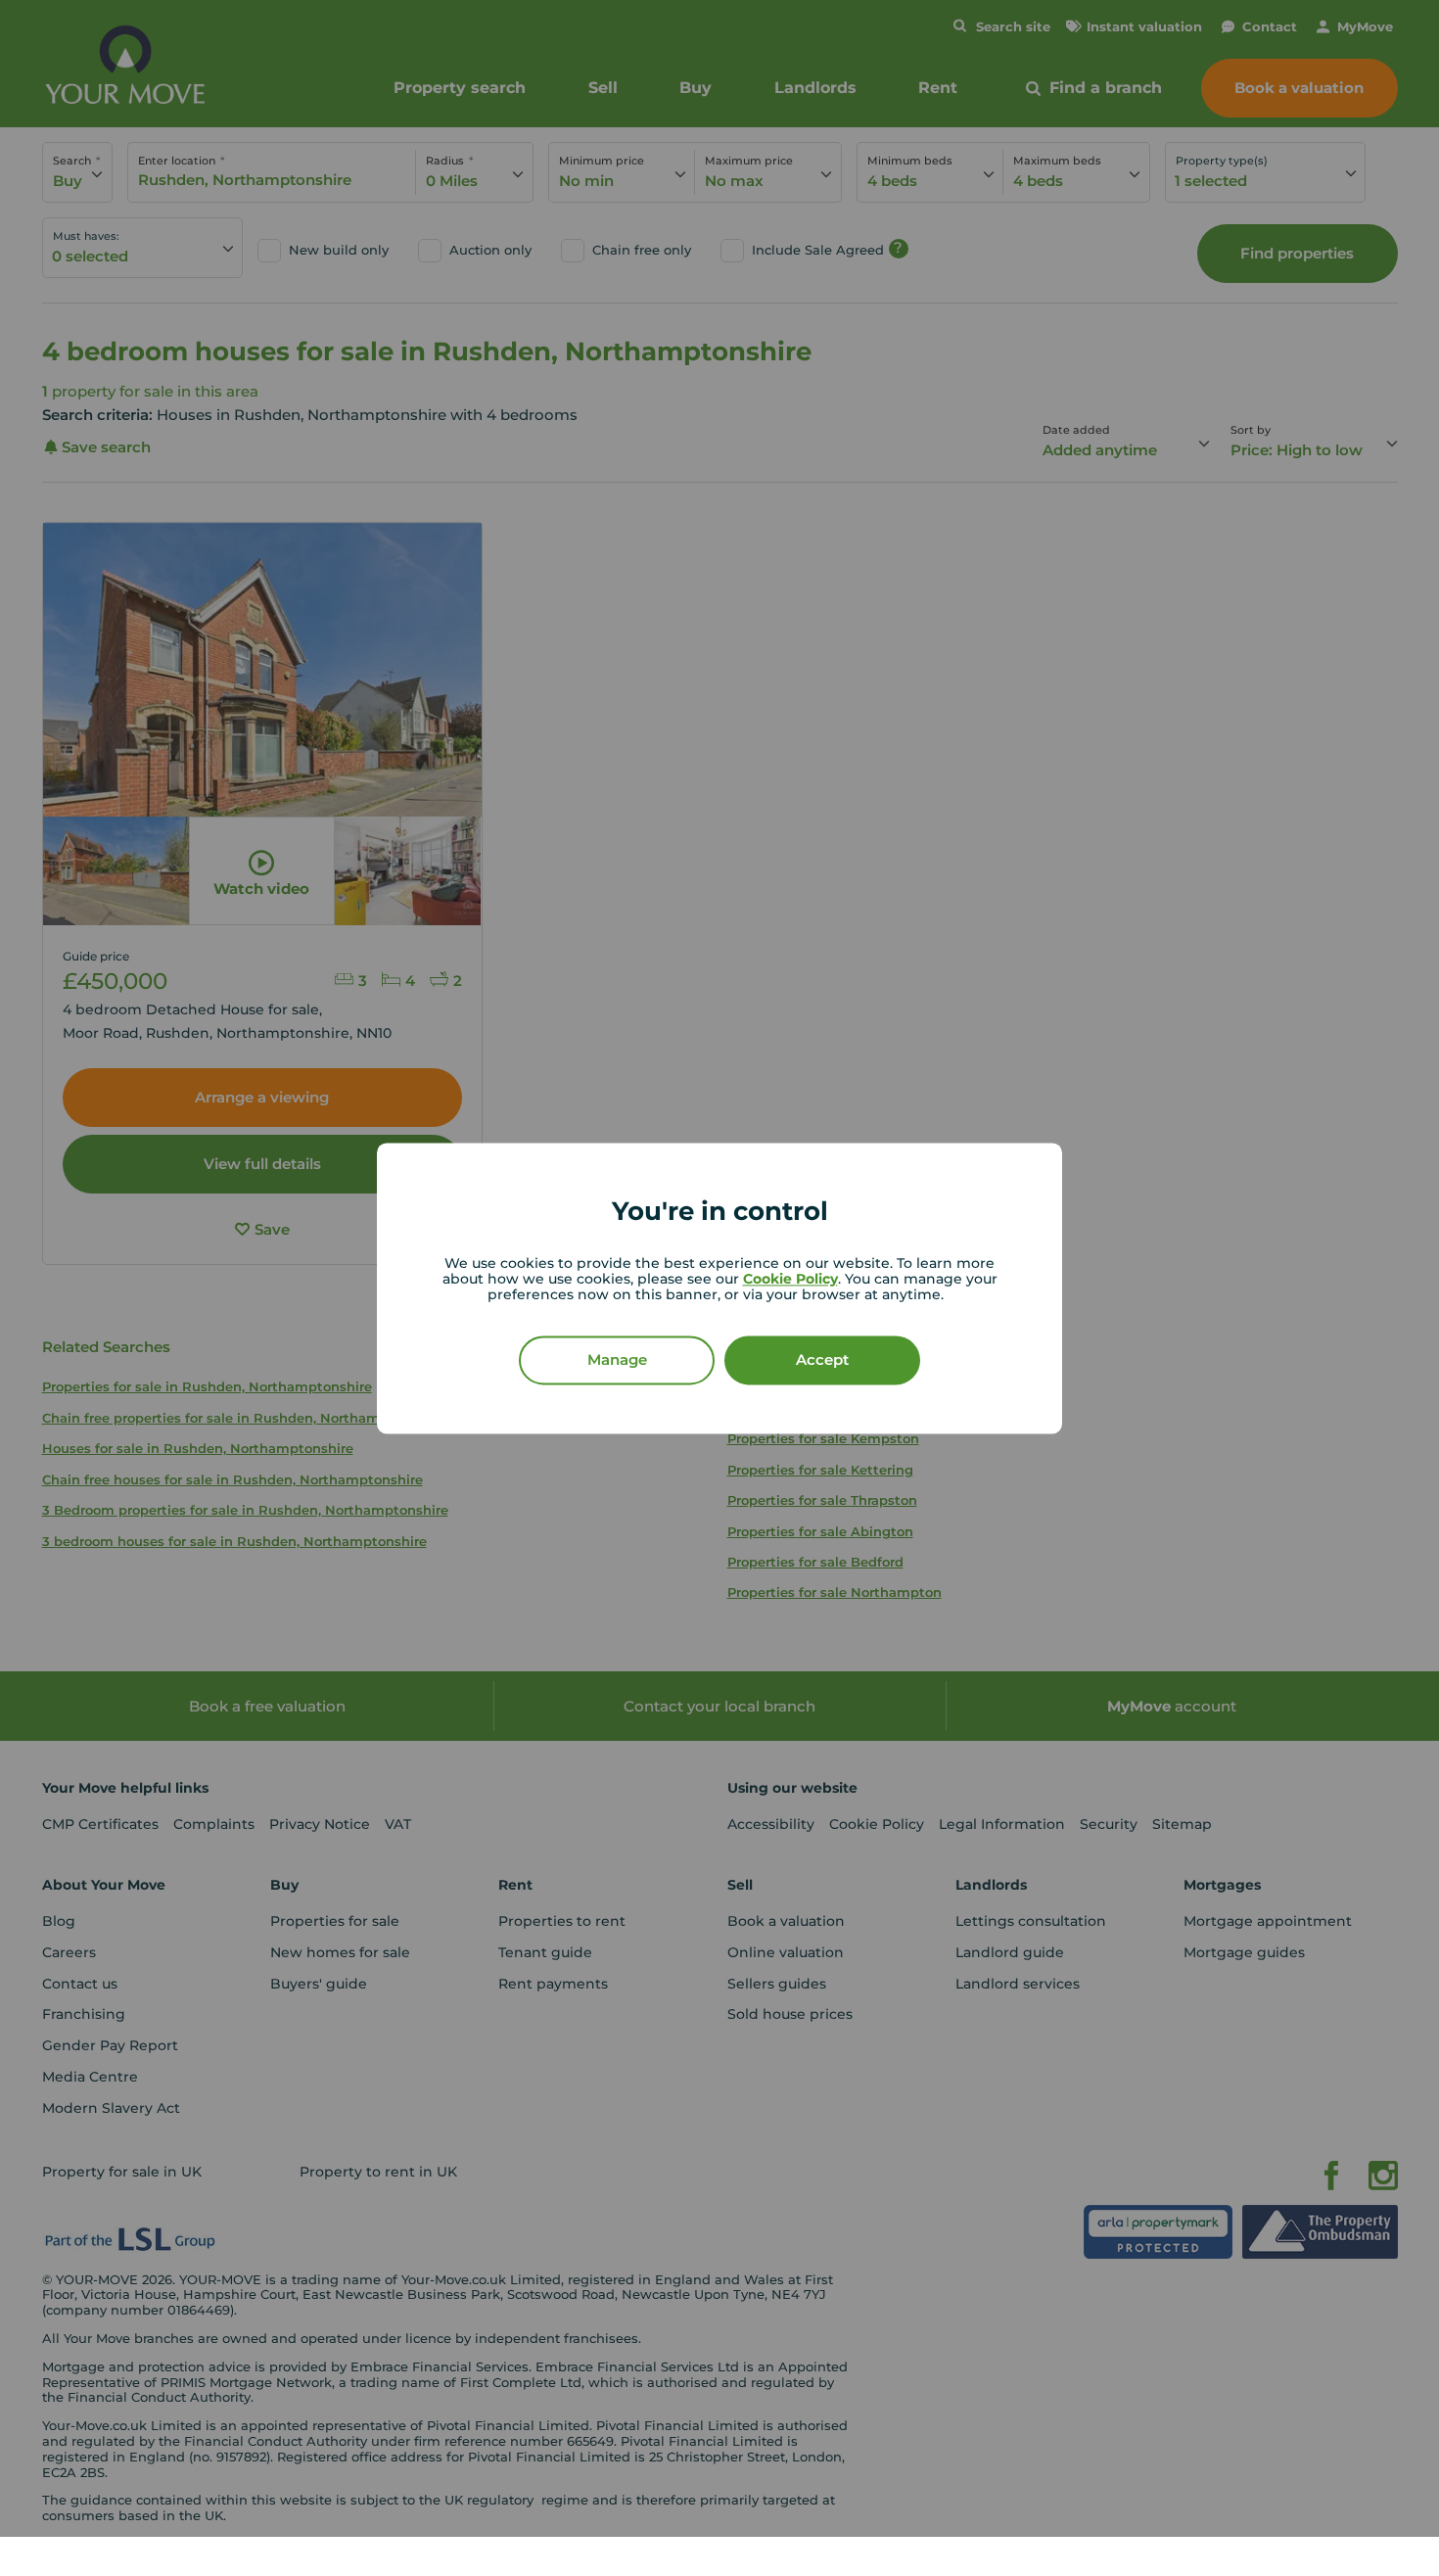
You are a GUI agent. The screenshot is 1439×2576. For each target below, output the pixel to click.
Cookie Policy (790, 1279)
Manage (617, 1359)
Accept (822, 1359)
